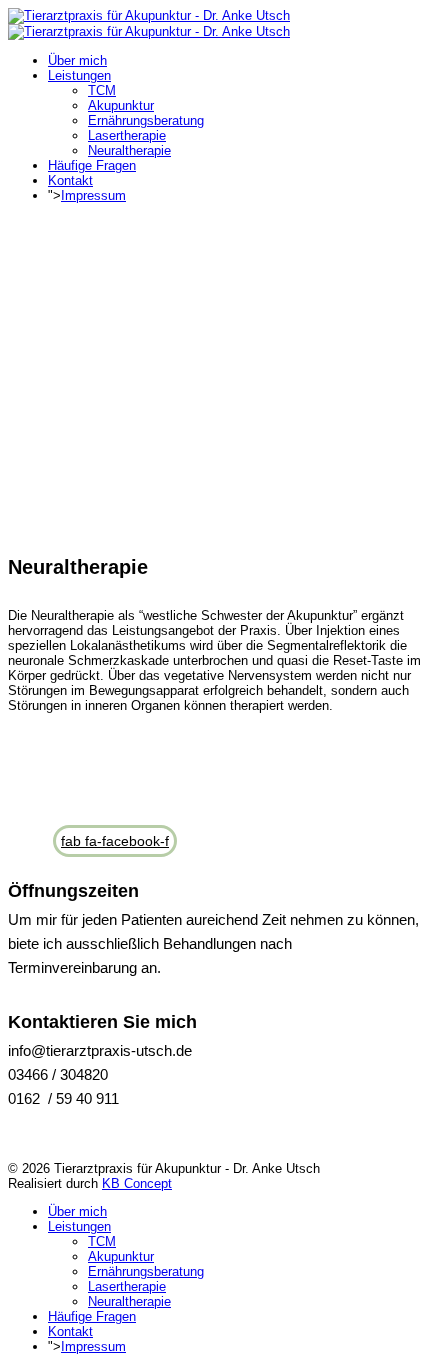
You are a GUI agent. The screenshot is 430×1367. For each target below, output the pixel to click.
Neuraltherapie (129, 150)
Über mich (77, 60)
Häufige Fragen (92, 165)
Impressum (93, 195)
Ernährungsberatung (146, 120)
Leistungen (79, 75)
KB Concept (137, 1183)
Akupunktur (121, 105)
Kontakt (70, 180)
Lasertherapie (127, 135)
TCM (102, 90)
